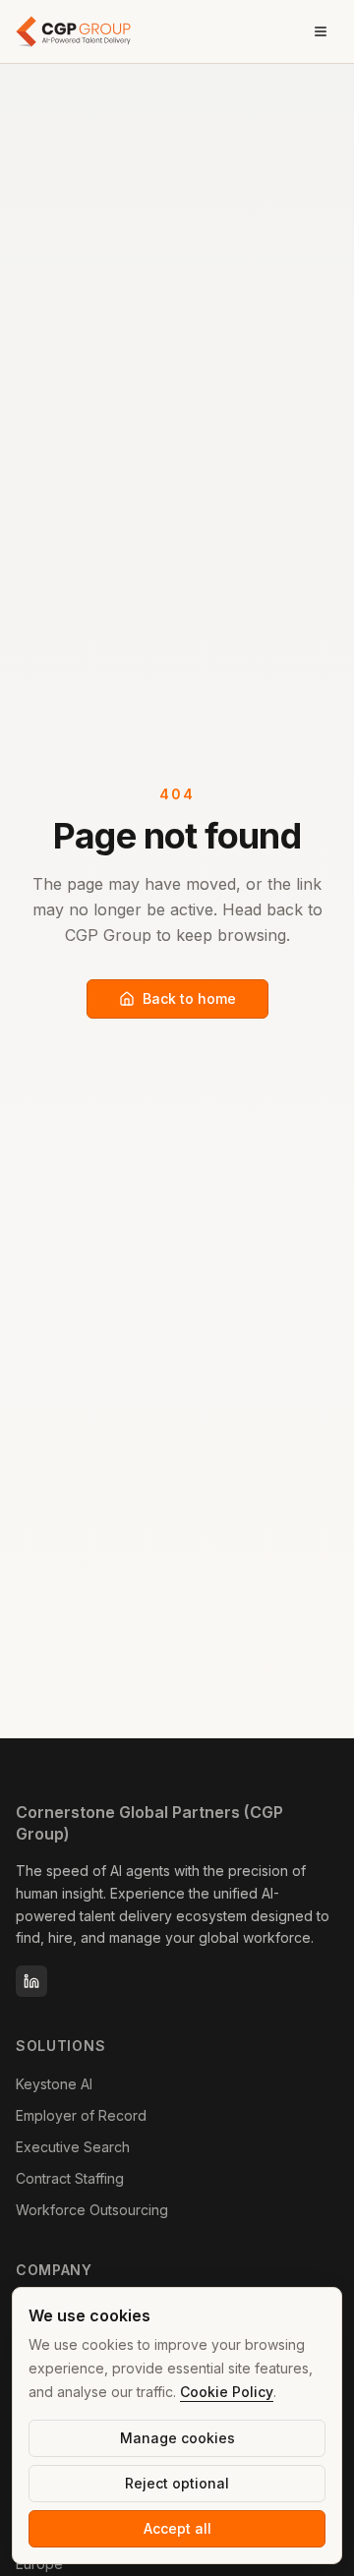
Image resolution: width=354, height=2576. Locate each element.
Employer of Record (81, 2115)
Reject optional (177, 2483)
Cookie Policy (227, 2392)
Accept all (177, 2528)
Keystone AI (54, 2084)
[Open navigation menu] (321, 31)
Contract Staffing (70, 2178)
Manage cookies (177, 2438)
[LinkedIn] (31, 1981)
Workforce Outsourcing (92, 2210)
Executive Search (73, 2147)
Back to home (189, 998)
